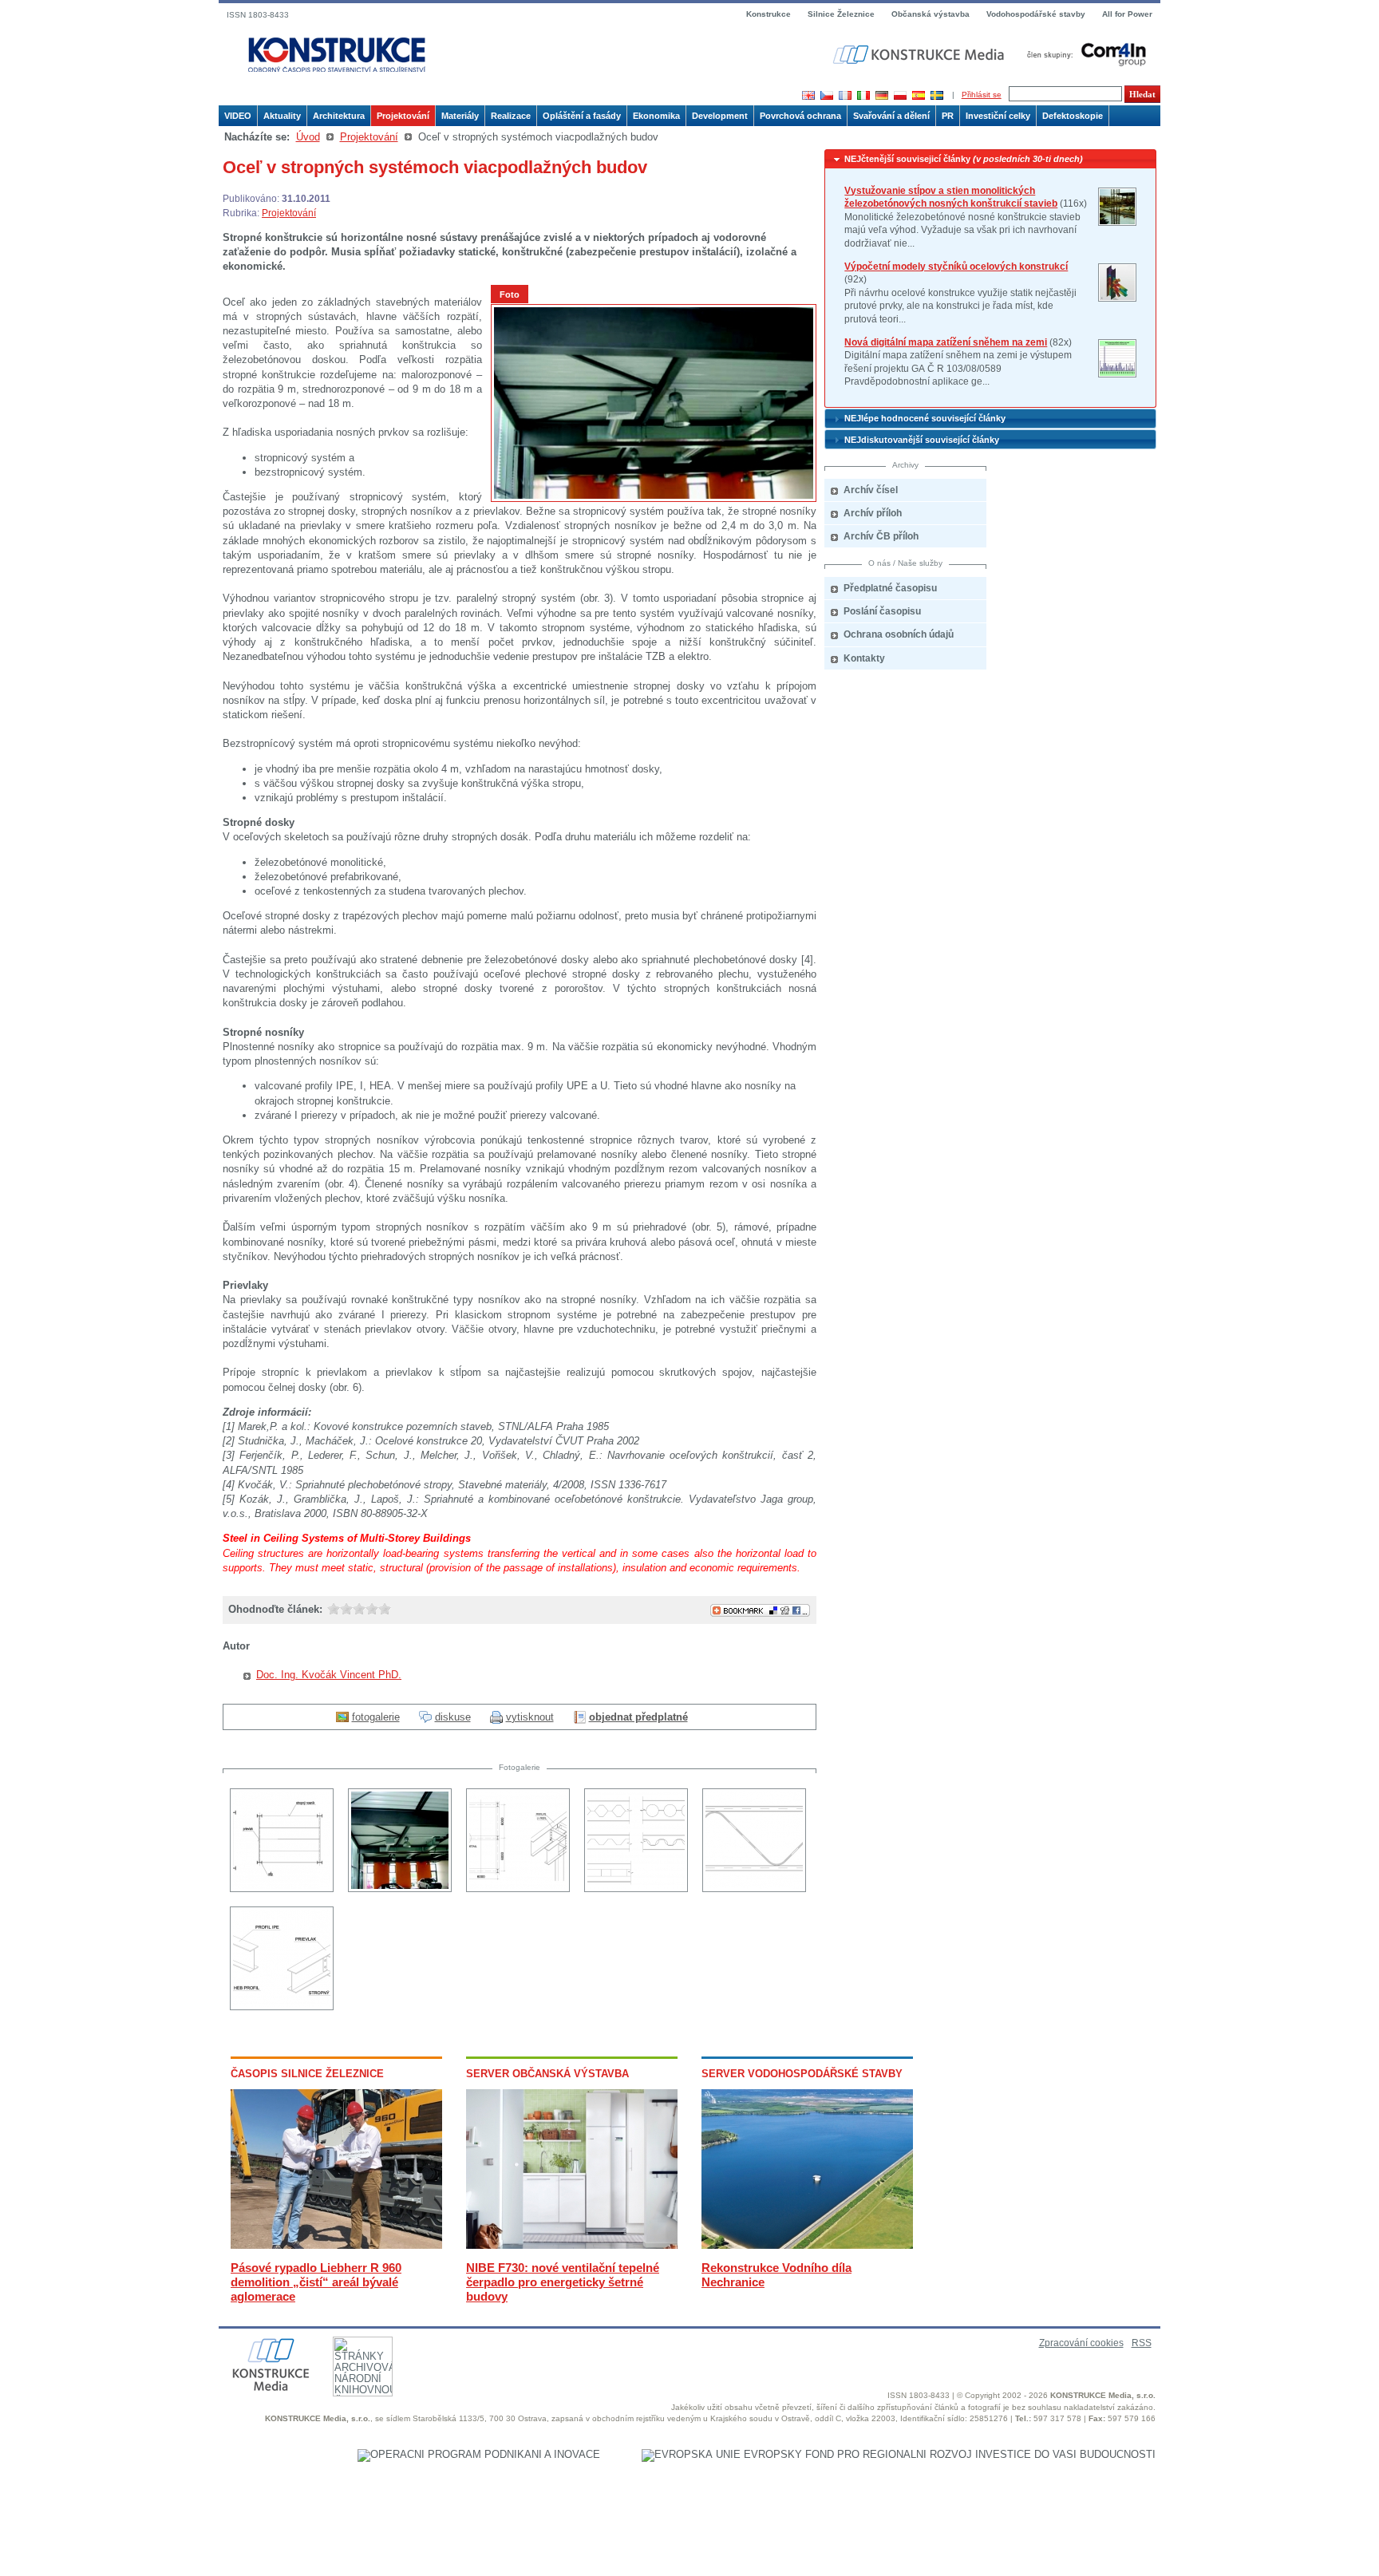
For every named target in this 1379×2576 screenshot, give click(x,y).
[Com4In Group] (1083, 54)
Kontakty (864, 658)
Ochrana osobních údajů (899, 634)
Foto (510, 294)
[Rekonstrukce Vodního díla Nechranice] (807, 2245)
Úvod (308, 137)
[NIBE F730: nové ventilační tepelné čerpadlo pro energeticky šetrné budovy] (572, 2245)
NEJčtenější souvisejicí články (964, 159)
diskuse (453, 1717)
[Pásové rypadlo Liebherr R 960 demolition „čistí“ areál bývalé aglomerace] (336, 2245)
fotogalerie (376, 1717)
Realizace (511, 116)
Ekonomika (656, 116)
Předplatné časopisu (890, 588)
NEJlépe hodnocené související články (925, 418)
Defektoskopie (1073, 116)
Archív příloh (873, 513)
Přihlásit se (982, 95)
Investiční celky (998, 116)
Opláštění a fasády (582, 116)
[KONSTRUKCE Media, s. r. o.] (920, 55)
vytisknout (530, 1717)
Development (720, 116)
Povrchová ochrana (800, 116)
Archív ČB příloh (881, 536)
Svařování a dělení (891, 116)
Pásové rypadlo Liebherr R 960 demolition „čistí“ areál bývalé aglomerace (316, 2282)
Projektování (403, 116)
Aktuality (282, 116)
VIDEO (238, 116)
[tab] (990, 159)
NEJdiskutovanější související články (922, 440)
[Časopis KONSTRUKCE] (337, 55)
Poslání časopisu (882, 611)
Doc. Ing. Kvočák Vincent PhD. (329, 1675)
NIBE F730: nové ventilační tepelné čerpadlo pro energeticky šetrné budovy (563, 2282)
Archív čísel (871, 490)
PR (948, 116)
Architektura (339, 116)
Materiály (460, 116)
